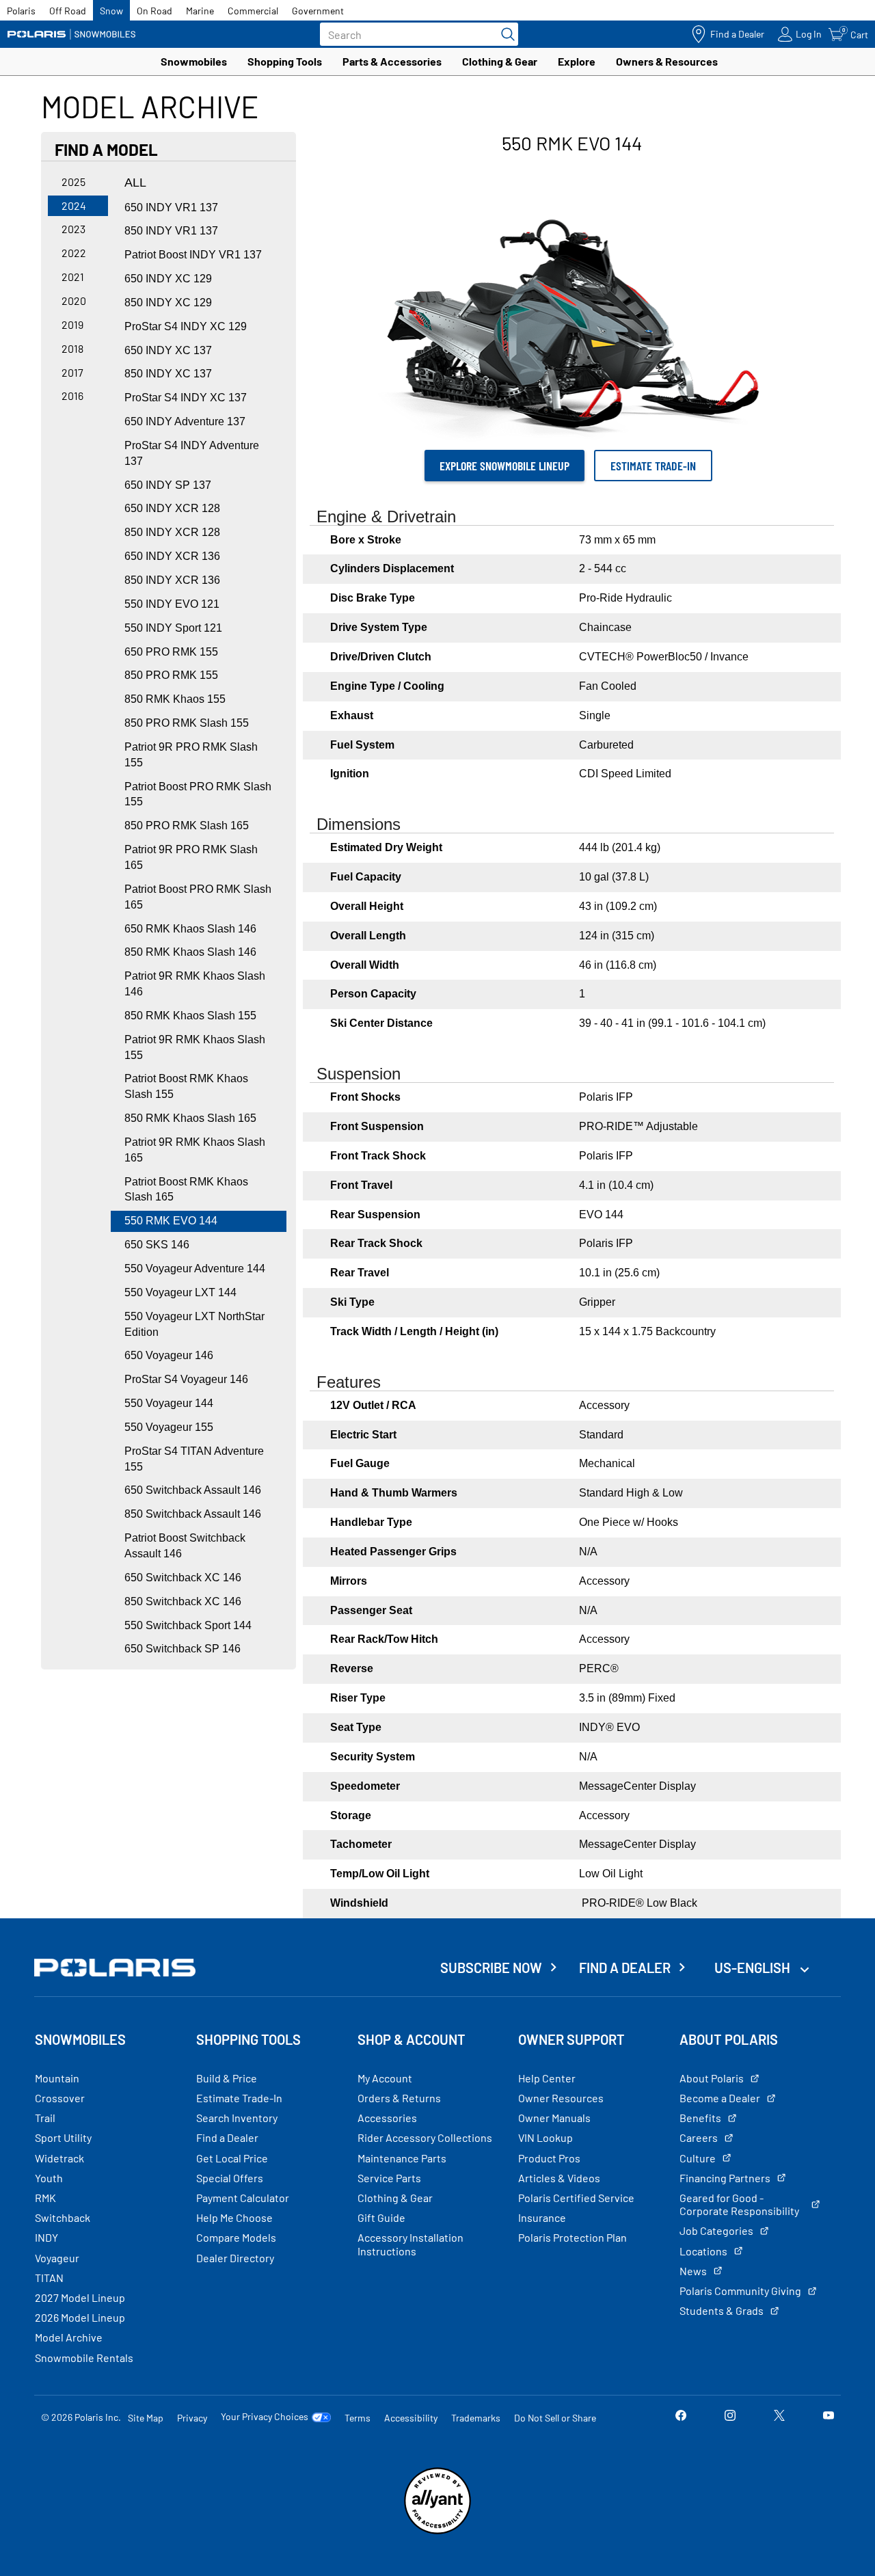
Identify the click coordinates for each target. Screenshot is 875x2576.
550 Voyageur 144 (169, 1403)
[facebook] (681, 2417)
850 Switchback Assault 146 (193, 1514)
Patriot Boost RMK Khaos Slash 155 (186, 1086)
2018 (72, 348)
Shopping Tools (285, 61)
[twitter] (779, 2417)
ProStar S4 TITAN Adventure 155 (194, 1459)
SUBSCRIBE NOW (491, 1968)
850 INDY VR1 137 (171, 231)
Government (318, 11)
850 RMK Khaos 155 (175, 699)
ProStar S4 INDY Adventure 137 (192, 453)
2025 (73, 182)
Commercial (253, 11)
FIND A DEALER (625, 1968)
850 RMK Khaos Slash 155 (190, 1016)
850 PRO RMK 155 (171, 675)
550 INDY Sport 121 (173, 628)
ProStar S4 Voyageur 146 (186, 1379)
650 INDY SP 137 (168, 485)
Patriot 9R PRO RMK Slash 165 (191, 857)
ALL (135, 183)
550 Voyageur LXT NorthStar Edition (194, 1324)
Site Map (146, 2418)
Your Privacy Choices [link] (265, 2417)
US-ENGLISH (754, 1968)
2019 (72, 324)
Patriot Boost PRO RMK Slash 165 (198, 897)
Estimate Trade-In (653, 466)
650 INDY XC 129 (168, 279)
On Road (154, 11)
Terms (358, 2418)
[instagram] (730, 2417)
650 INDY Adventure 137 (185, 421)
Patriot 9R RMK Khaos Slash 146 (195, 984)
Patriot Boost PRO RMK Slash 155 (198, 794)
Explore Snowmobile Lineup (504, 466)
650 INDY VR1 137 (171, 207)
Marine (200, 11)
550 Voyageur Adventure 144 (195, 1269)
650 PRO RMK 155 (171, 652)
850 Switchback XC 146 (183, 1601)
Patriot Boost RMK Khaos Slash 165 (186, 1190)
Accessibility (411, 2418)
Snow (111, 11)
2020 (74, 300)
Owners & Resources (667, 61)
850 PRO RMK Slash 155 (187, 723)
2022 (74, 253)
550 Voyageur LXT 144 (180, 1292)
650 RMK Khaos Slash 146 (190, 929)
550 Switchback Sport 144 (188, 1625)
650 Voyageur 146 (169, 1355)
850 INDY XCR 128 (172, 532)
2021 (73, 277)
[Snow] (72, 34)
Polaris (21, 11)
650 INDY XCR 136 (172, 556)
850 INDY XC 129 (168, 303)
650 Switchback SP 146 (183, 1649)
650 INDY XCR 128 (172, 508)
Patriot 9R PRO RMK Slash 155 (191, 755)
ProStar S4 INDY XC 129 (186, 326)
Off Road (68, 11)
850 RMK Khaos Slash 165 (190, 1118)
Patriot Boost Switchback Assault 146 (185, 1546)
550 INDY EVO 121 (172, 604)
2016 (72, 395)
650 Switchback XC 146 (183, 1578)
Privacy (192, 2418)
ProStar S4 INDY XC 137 (186, 398)
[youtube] (829, 2417)
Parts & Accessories (392, 61)
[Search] (504, 34)
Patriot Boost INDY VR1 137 (193, 255)
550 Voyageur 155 (169, 1427)
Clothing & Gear (500, 61)
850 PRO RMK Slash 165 (187, 826)
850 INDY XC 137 (168, 374)
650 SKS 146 (157, 1245)
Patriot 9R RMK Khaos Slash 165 (195, 1150)
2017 (72, 372)
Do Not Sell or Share (555, 2418)
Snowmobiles (194, 61)
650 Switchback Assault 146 (193, 1490)
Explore (577, 61)
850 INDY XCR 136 (172, 580)
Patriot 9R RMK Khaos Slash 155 (195, 1047)
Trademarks (476, 2418)
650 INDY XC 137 (168, 350)
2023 (73, 229)
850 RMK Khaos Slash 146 (190, 952)
